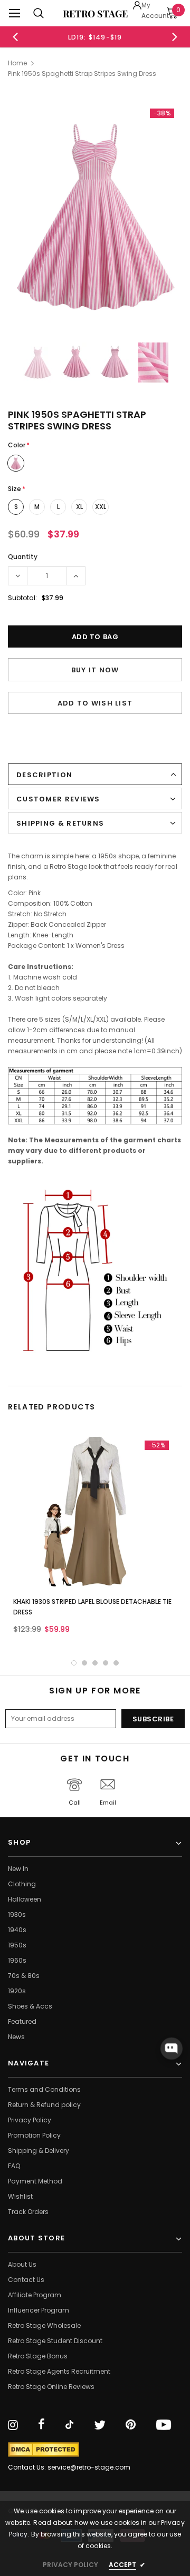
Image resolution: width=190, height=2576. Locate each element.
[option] (95, 37)
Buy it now (95, 670)
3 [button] (95, 1663)
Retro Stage (95, 14)
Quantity (23, 557)
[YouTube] (164, 2425)
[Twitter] (100, 2425)
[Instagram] (13, 2425)
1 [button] (74, 1663)
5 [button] (116, 1663)
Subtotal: (22, 598)
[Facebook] (41, 2425)
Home (17, 63)
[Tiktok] (69, 2425)
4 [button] (106, 1663)
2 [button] (84, 1663)
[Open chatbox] (172, 2049)
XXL (101, 507)
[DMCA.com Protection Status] (44, 2450)
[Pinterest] (131, 2425)
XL (79, 507)
